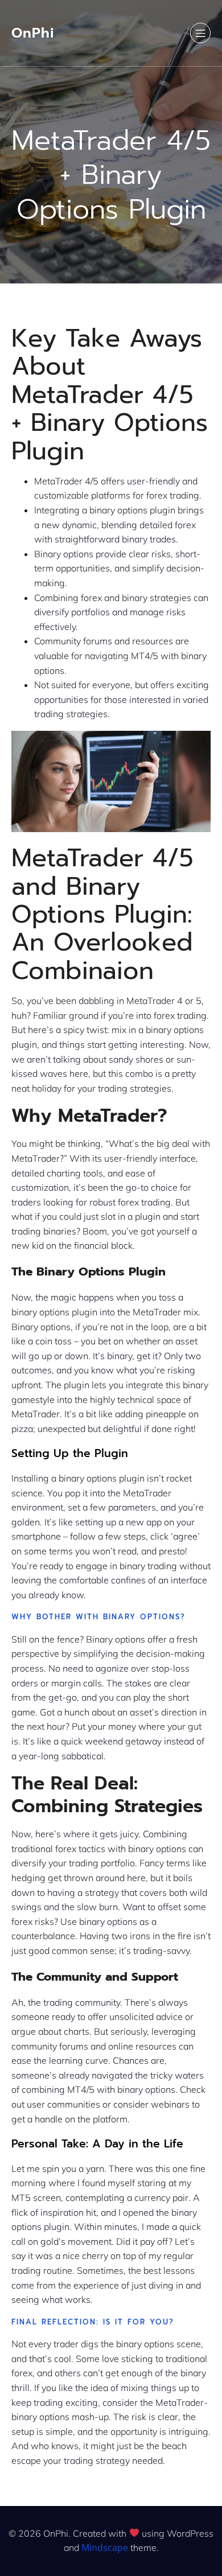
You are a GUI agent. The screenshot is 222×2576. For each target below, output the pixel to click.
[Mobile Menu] (200, 33)
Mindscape (105, 2548)
